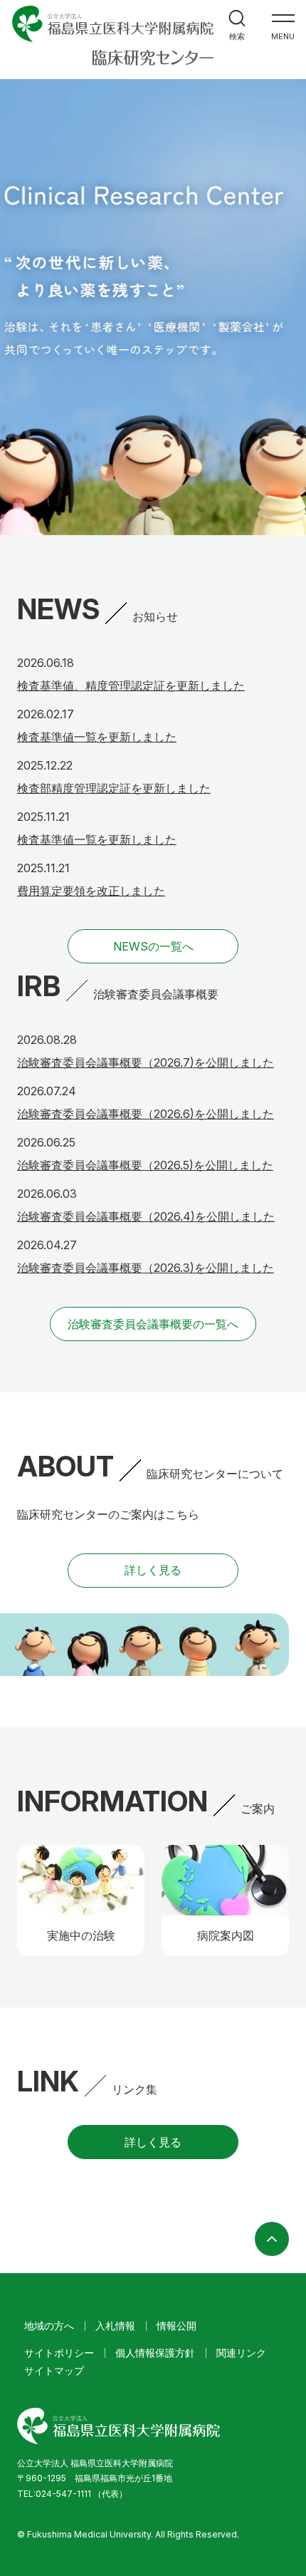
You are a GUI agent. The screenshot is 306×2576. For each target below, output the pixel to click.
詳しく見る (153, 1570)
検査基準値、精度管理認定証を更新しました (131, 686)
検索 (237, 36)
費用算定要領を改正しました (91, 891)
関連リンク (241, 2353)
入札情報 (115, 2326)
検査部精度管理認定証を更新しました (114, 788)
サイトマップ (54, 2370)
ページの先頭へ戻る (272, 2239)
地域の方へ (49, 2326)
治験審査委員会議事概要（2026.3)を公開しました (146, 1268)
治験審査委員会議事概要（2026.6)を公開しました (146, 1114)
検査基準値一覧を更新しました (97, 737)
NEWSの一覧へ (153, 946)
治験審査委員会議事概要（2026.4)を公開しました (146, 1216)
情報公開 (176, 2326)
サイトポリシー (59, 2353)
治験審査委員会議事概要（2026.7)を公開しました (146, 1062)
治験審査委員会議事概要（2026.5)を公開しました (145, 1165)
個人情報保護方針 (155, 2353)
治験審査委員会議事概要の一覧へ (153, 1324)
